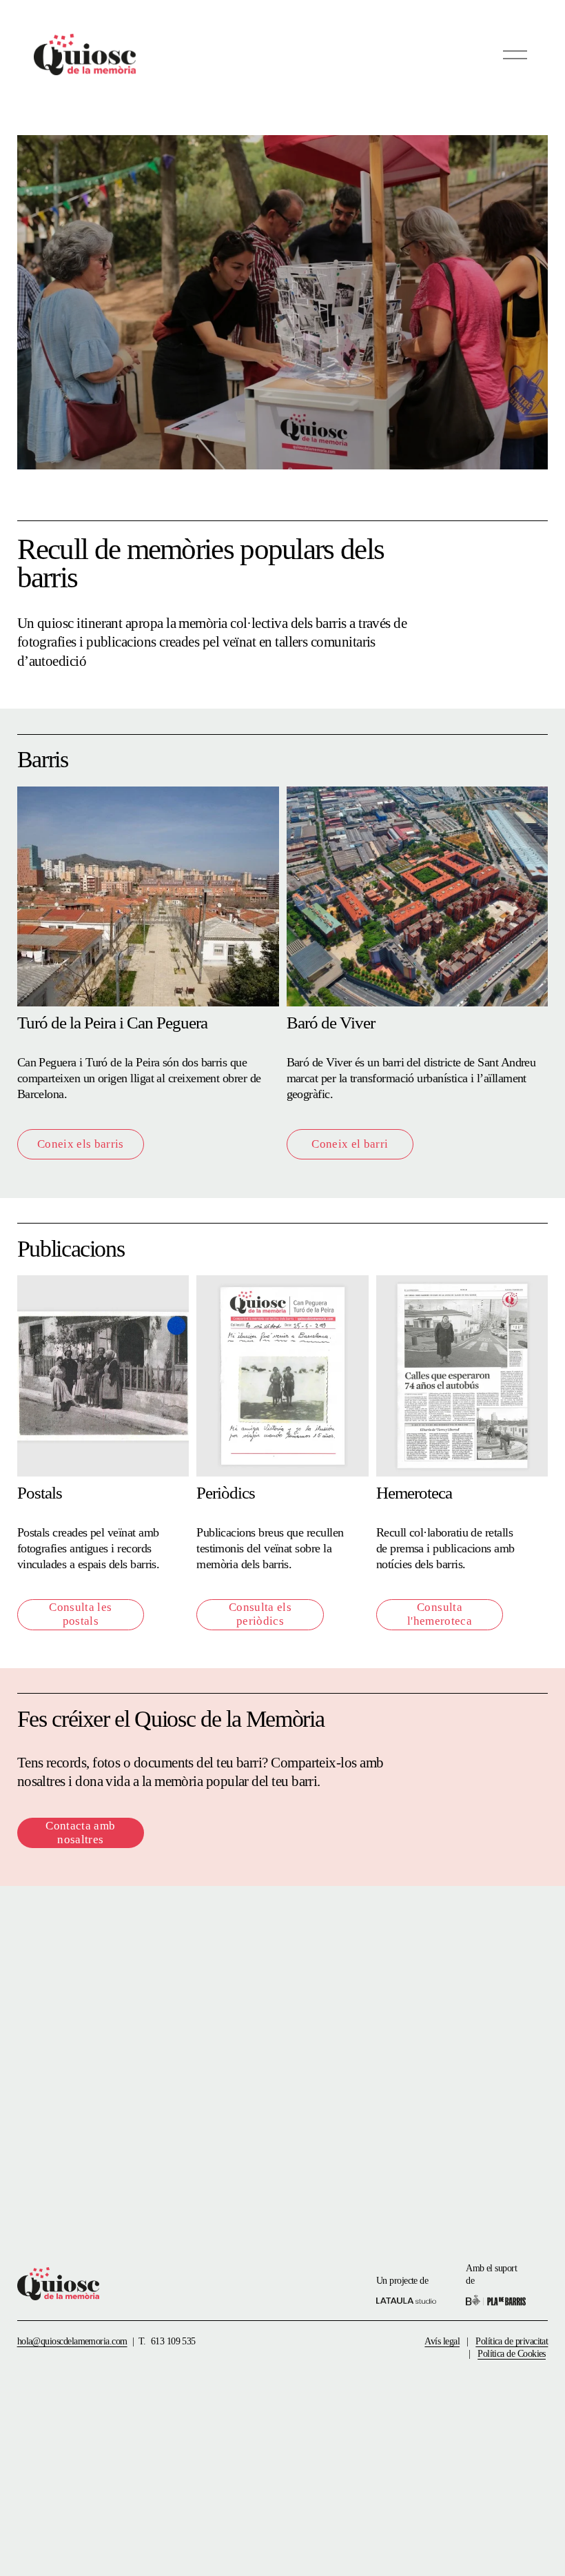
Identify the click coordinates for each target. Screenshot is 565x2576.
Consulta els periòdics (260, 1614)
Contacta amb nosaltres (80, 1833)
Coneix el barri (350, 1144)
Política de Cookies (512, 2353)
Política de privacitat (512, 2341)
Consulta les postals (80, 1614)
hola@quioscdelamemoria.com (72, 2341)
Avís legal (442, 2341)
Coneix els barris (81, 1144)
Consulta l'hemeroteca (440, 1614)
